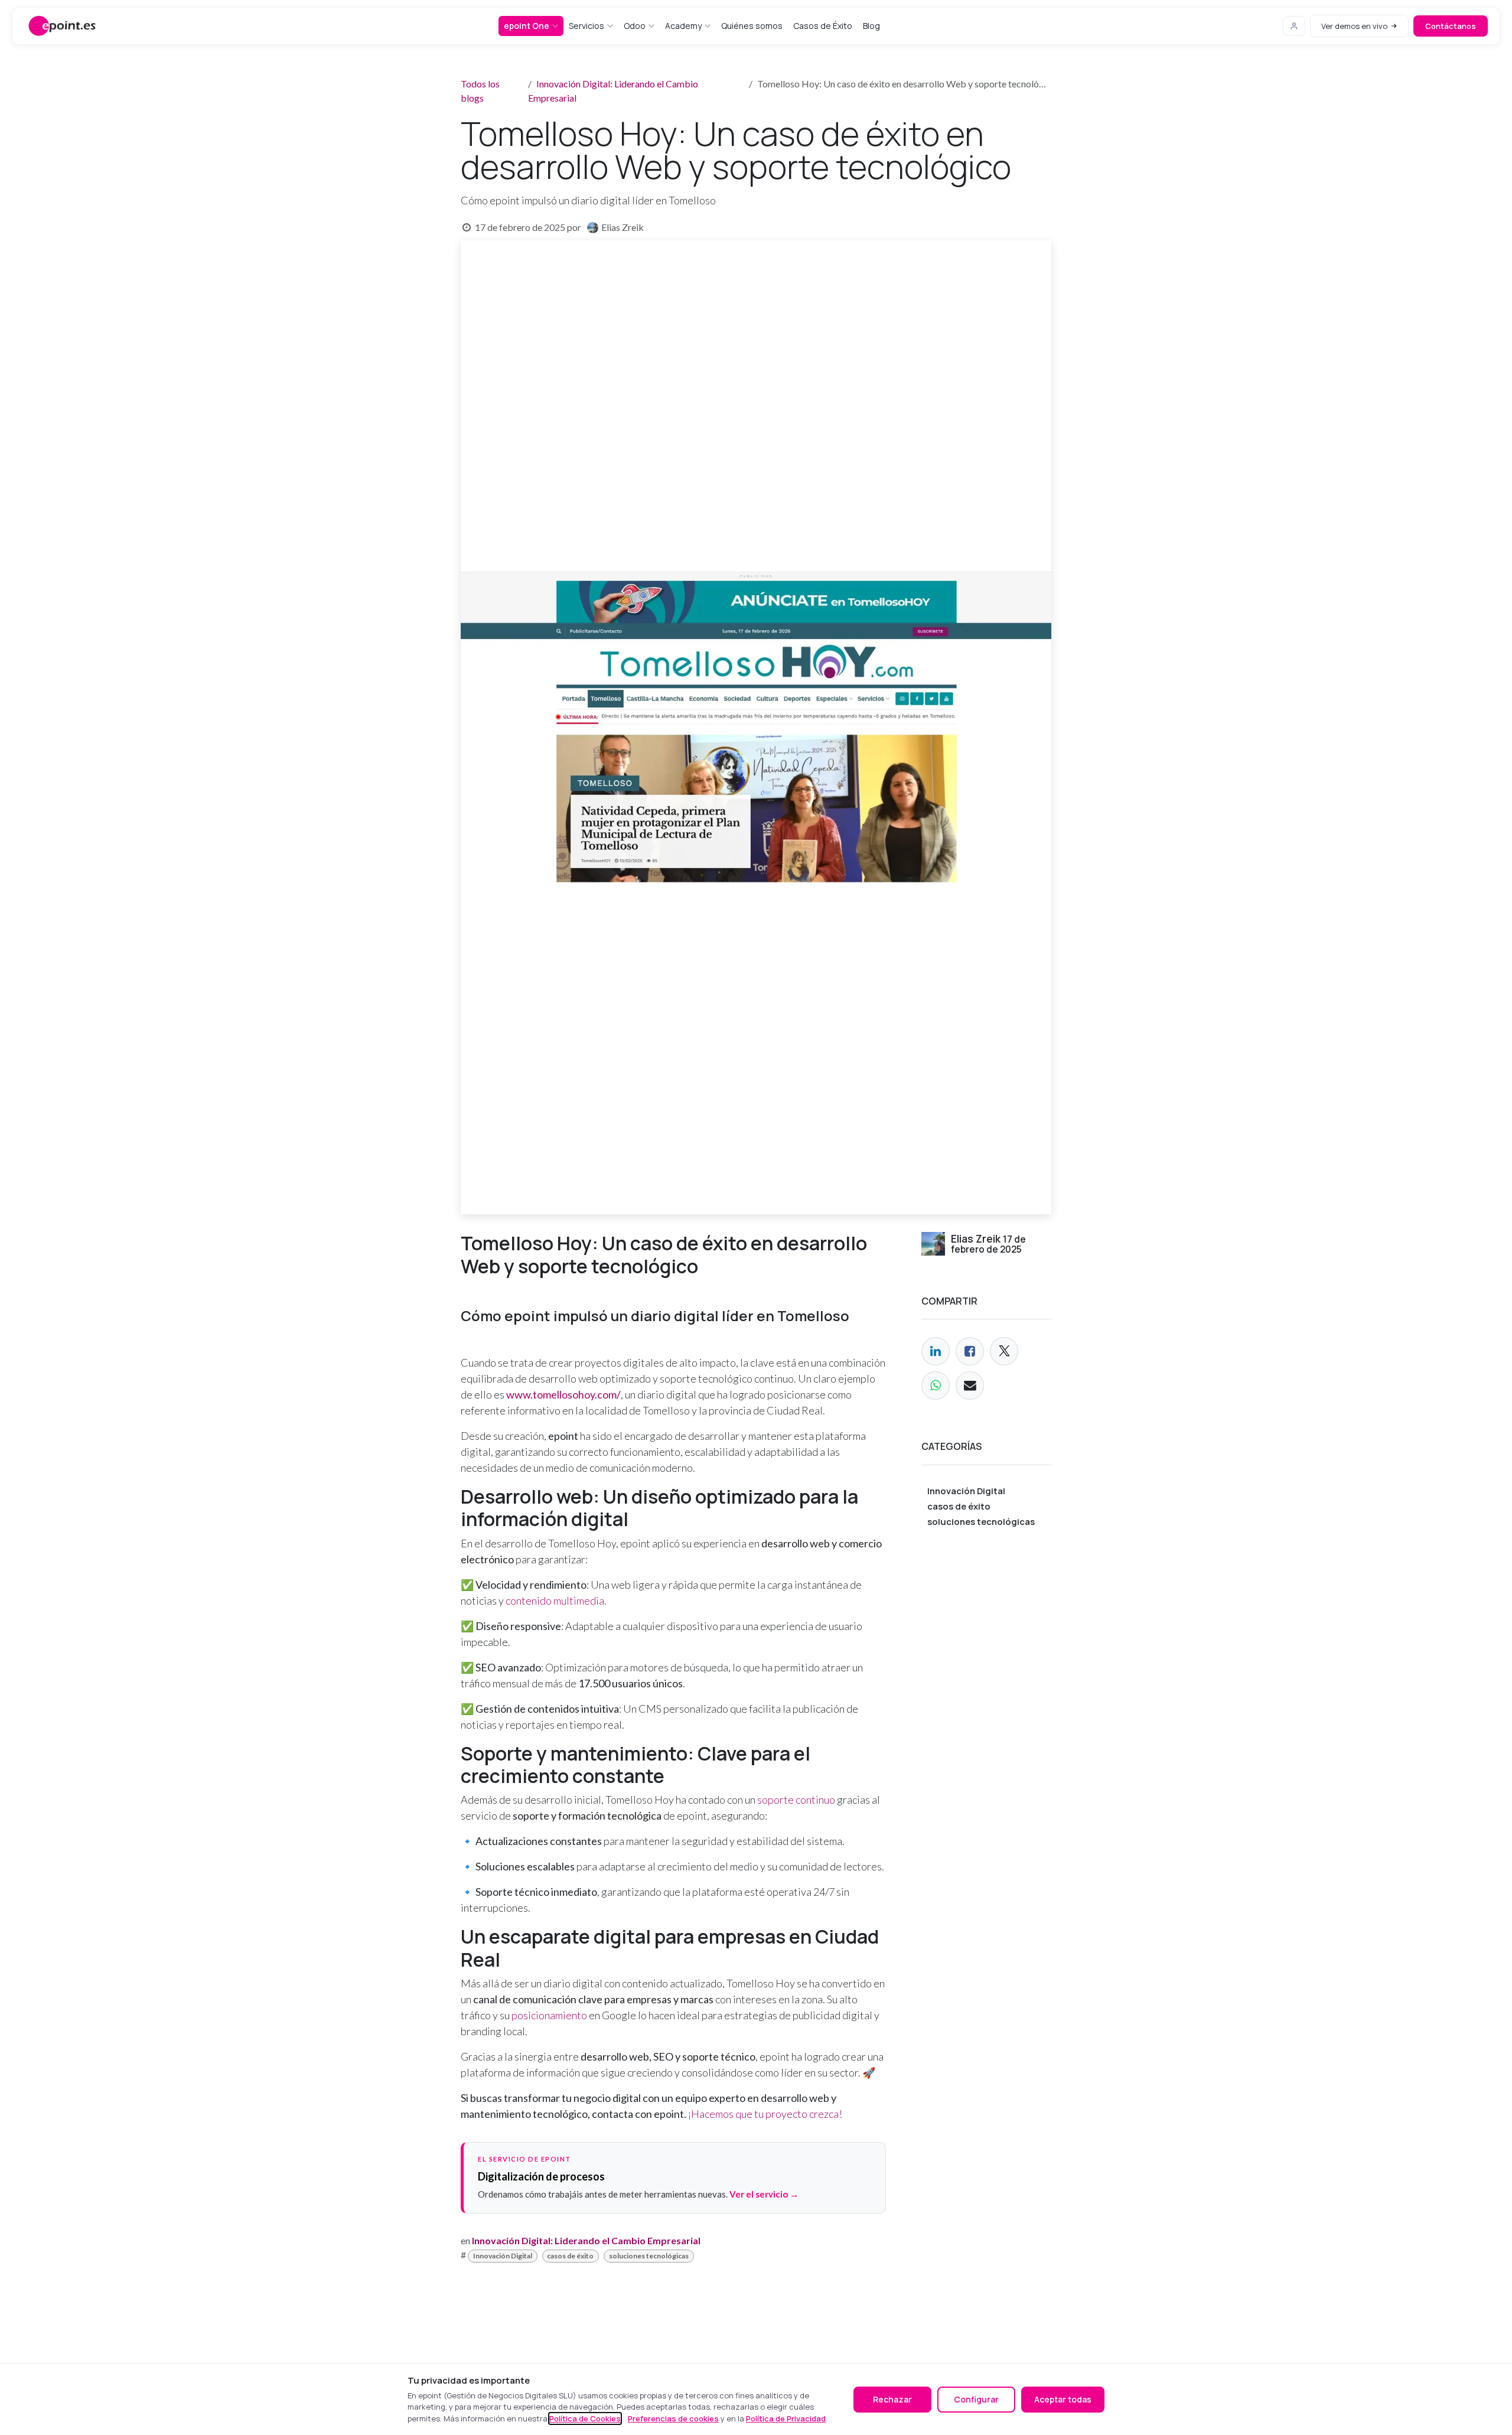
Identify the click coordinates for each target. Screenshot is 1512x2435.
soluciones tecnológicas (649, 2256)
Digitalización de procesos (541, 2176)
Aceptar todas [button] (1063, 2399)
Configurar (976, 2399)
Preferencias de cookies (673, 2418)
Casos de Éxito (823, 26)
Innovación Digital (503, 2256)
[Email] (970, 1386)
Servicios (586, 26)
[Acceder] (1294, 26)
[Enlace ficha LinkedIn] (936, 1351)
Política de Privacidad (786, 2418)
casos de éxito (570, 2256)
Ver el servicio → (764, 2194)
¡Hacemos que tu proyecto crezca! (765, 2114)
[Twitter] (1004, 1351)
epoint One (527, 26)
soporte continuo (796, 1800)
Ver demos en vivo (1354, 26)
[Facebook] (970, 1351)
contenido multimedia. (556, 1600)
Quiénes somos (752, 26)
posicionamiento (548, 2015)
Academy (683, 26)
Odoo (635, 26)
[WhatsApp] (936, 1386)
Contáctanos (1451, 26)
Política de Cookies (585, 2418)
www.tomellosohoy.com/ (563, 1394)
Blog (871, 26)
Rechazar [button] (892, 2399)
